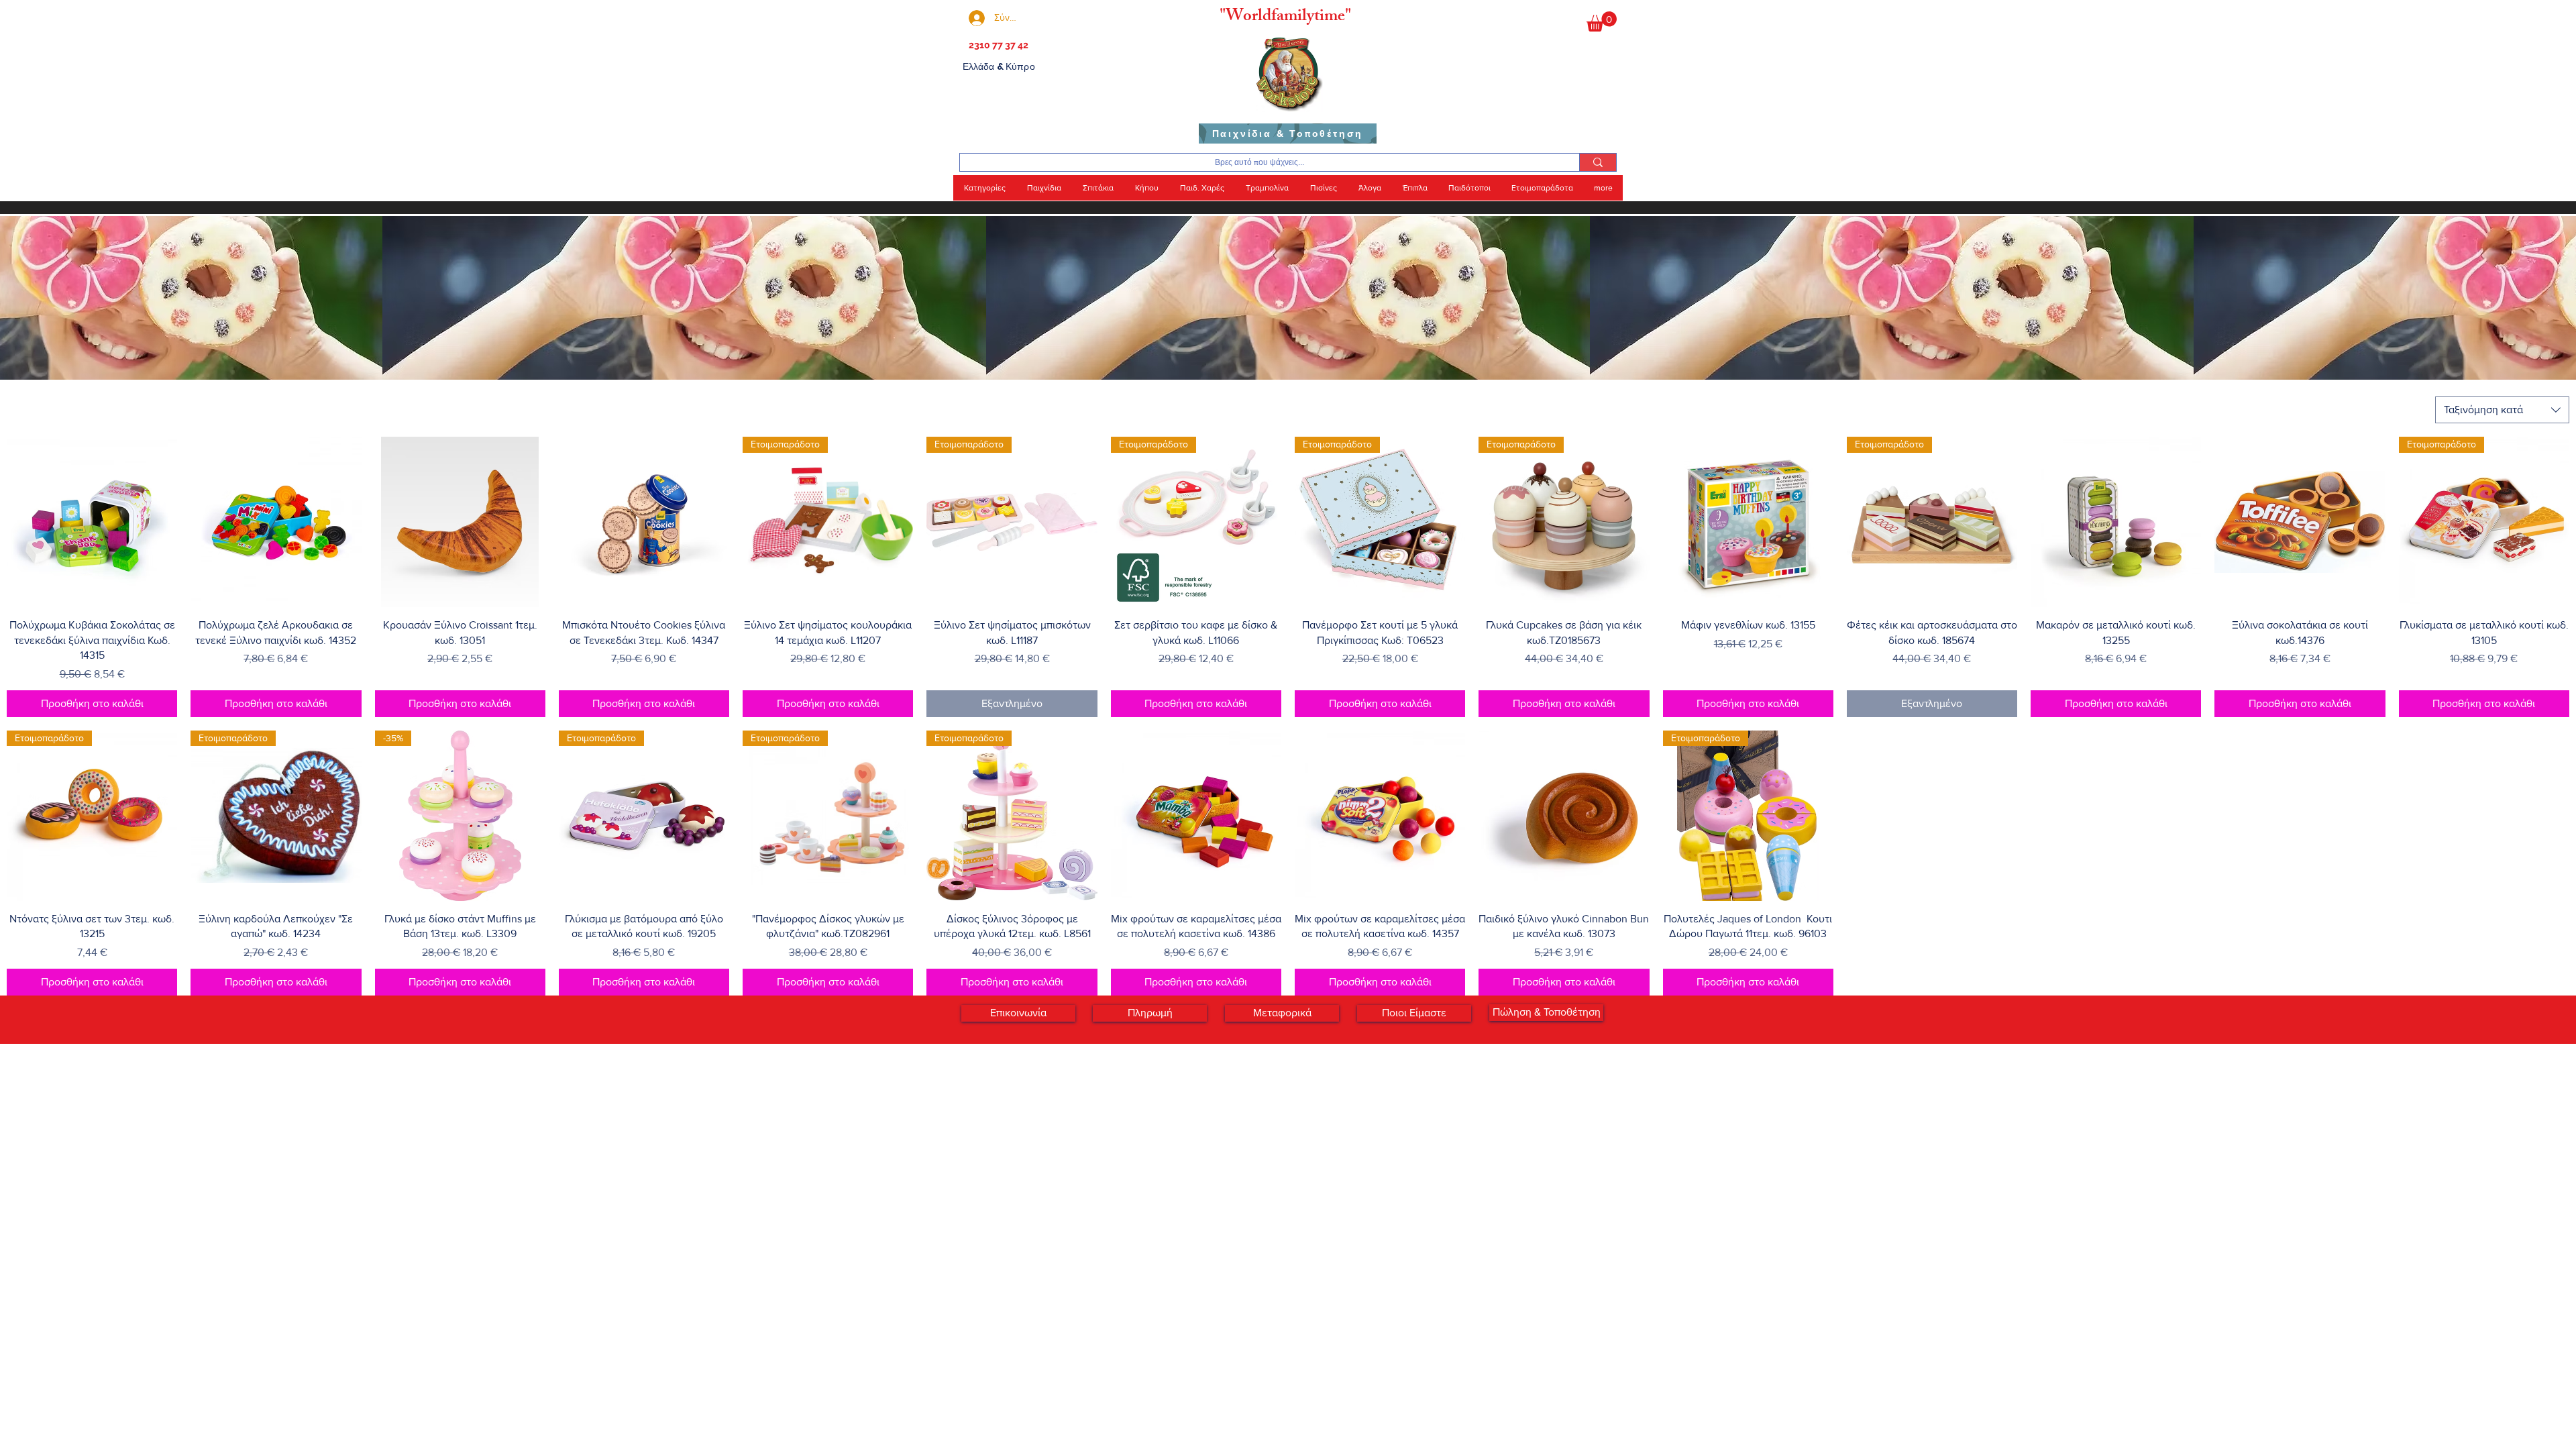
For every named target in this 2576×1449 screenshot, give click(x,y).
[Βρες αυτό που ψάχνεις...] (1598, 162)
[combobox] (2502, 410)
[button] (1602, 21)
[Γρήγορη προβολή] (92, 522)
